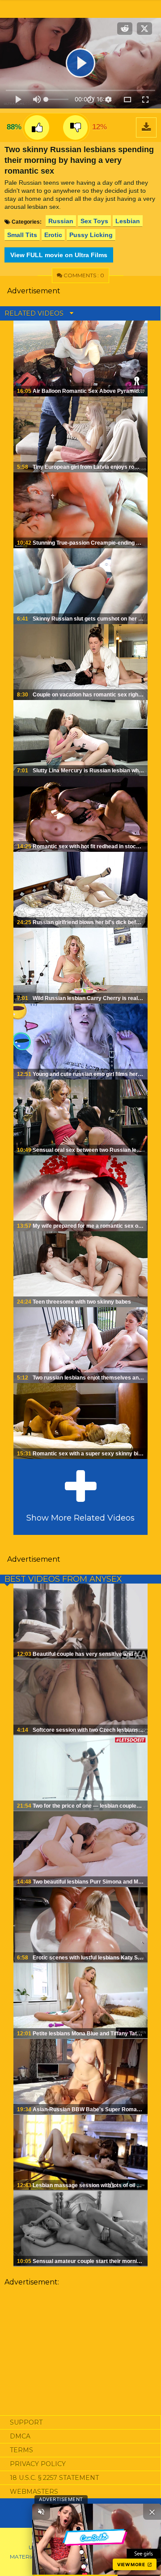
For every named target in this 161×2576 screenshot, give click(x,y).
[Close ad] (152, 2512)
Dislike (75, 127)
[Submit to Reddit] (125, 29)
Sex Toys (94, 221)
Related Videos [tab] (35, 313)
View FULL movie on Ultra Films (59, 255)
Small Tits (22, 235)
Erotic (53, 235)
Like (37, 127)
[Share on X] (144, 29)
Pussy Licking (91, 235)
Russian (61, 221)
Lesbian (128, 221)
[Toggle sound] (41, 2512)
